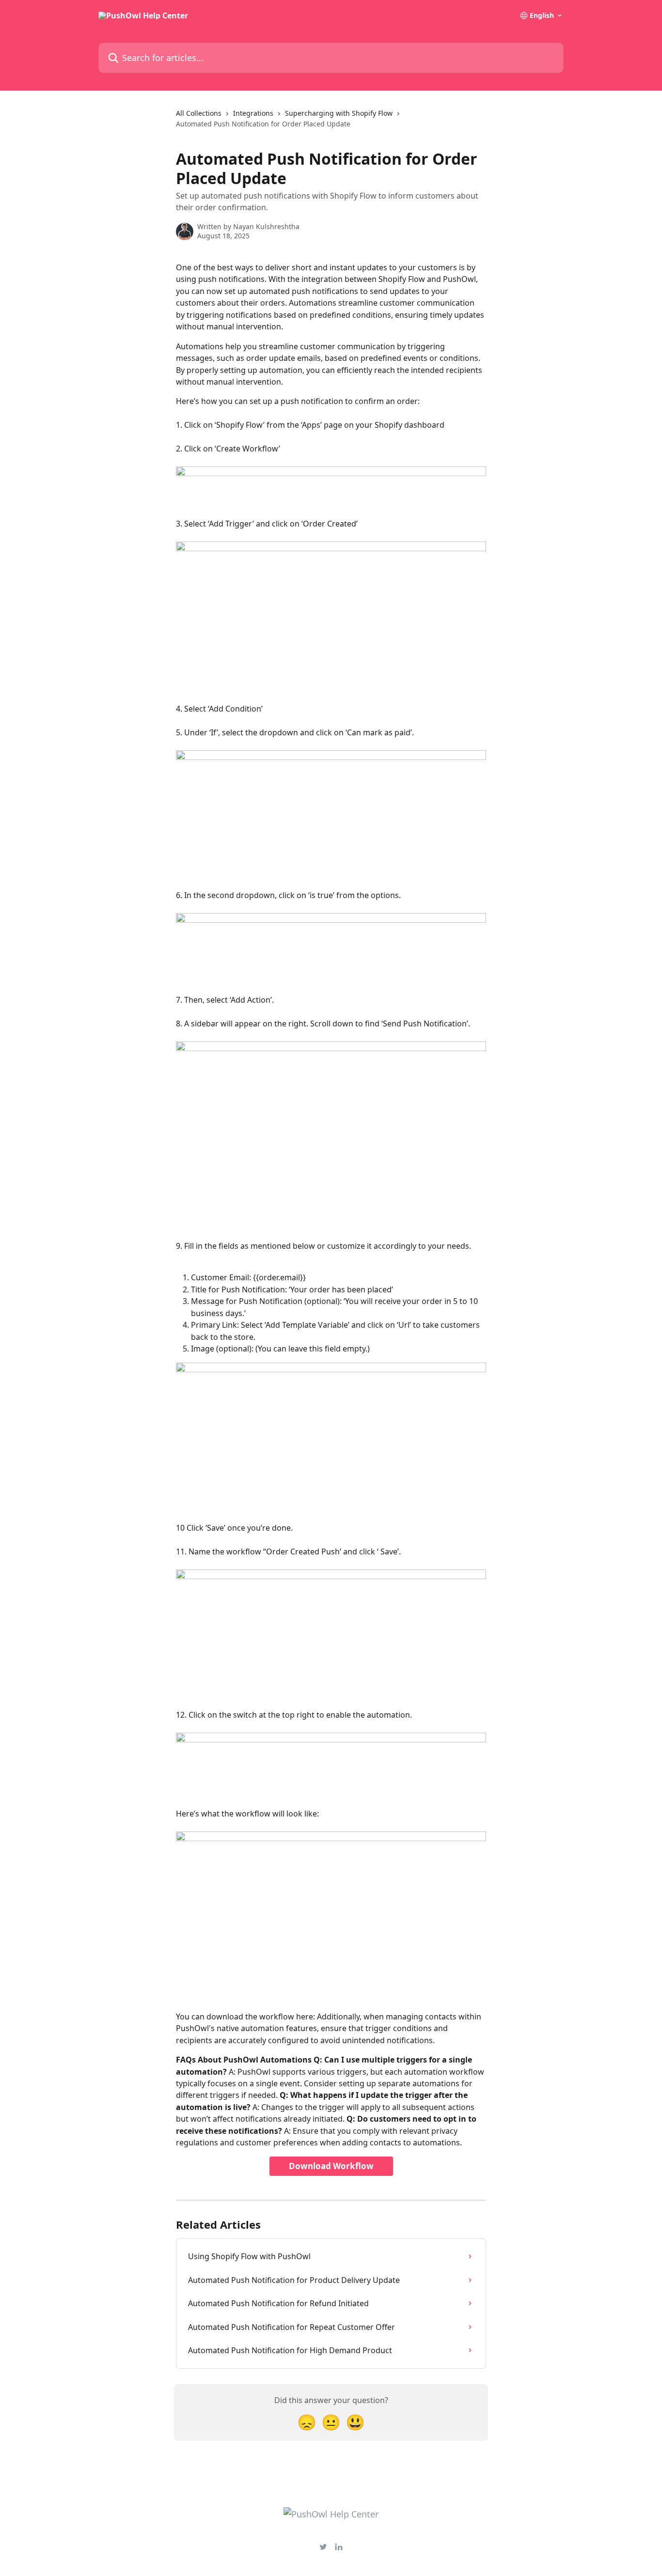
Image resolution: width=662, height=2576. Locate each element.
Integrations (253, 113)
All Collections (199, 113)
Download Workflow (331, 2166)
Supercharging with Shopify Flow (339, 113)
